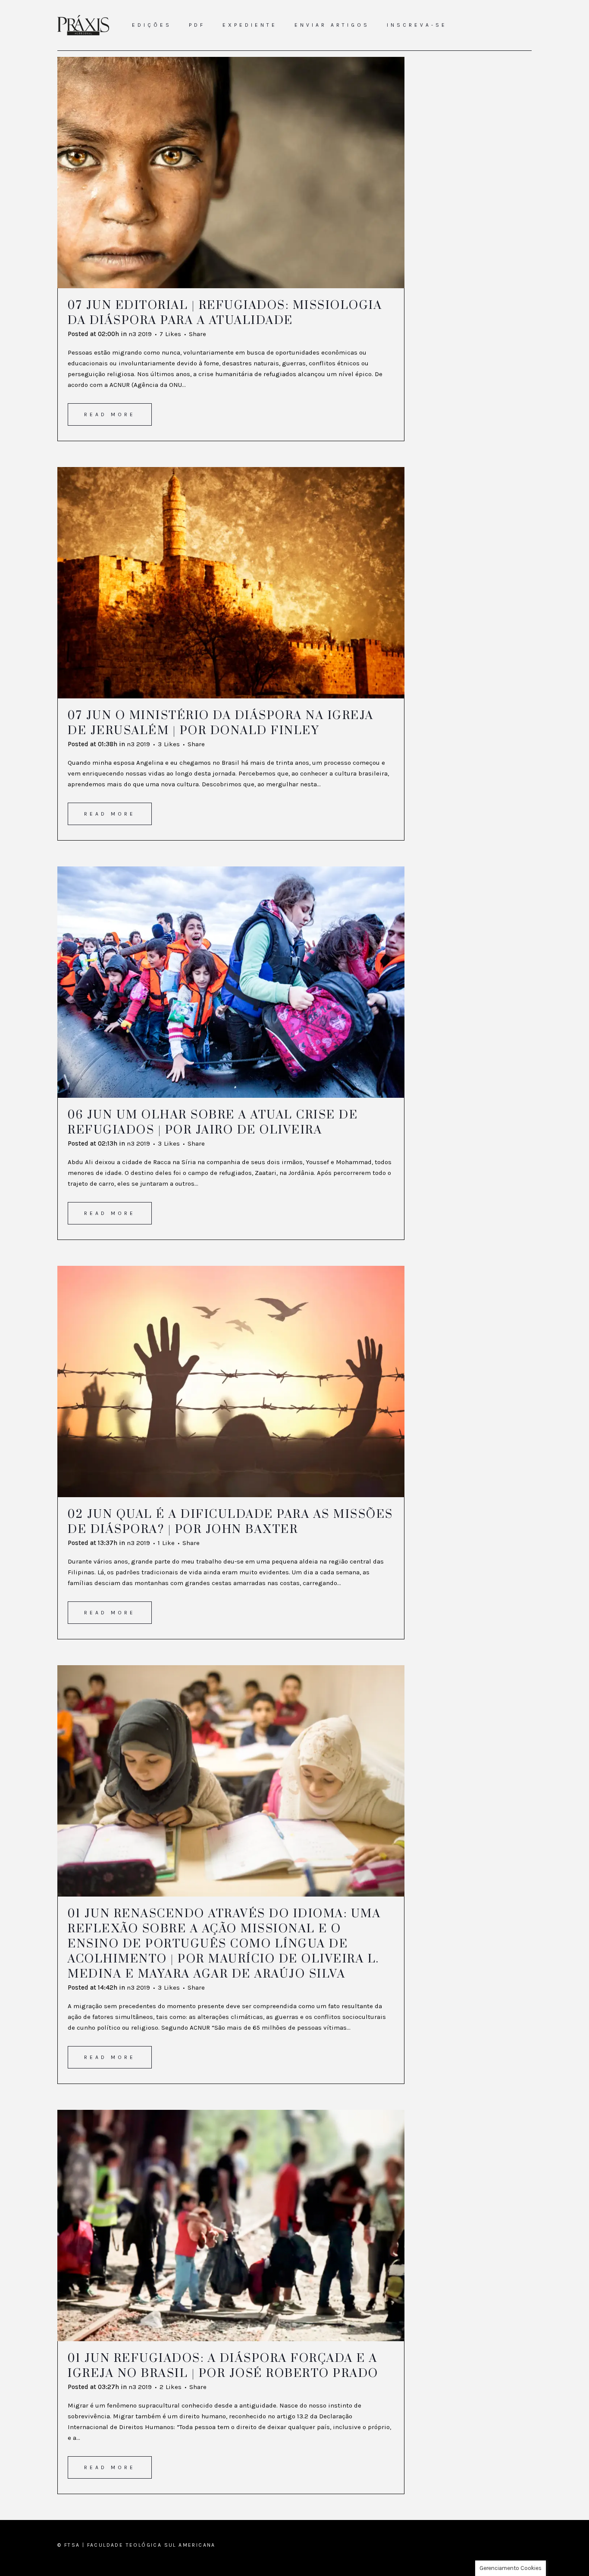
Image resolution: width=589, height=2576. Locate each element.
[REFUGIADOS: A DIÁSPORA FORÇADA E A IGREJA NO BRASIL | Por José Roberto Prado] (231, 2226)
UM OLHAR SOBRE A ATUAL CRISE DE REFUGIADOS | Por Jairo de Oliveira (213, 1123)
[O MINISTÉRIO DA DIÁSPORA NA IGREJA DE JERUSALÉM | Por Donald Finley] (231, 583)
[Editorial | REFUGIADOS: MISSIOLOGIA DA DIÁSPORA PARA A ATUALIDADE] (231, 173)
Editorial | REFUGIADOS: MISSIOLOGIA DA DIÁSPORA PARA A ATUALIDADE (225, 313)
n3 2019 (140, 334)
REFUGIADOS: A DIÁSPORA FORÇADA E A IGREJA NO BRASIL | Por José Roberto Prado (223, 2366)
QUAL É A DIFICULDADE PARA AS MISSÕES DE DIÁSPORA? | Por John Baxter (230, 1522)
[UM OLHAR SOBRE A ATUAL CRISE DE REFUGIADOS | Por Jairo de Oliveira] (231, 982)
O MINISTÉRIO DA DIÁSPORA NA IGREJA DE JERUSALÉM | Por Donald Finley (221, 723)
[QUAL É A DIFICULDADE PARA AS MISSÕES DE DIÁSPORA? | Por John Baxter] (231, 1381)
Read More (110, 414)
